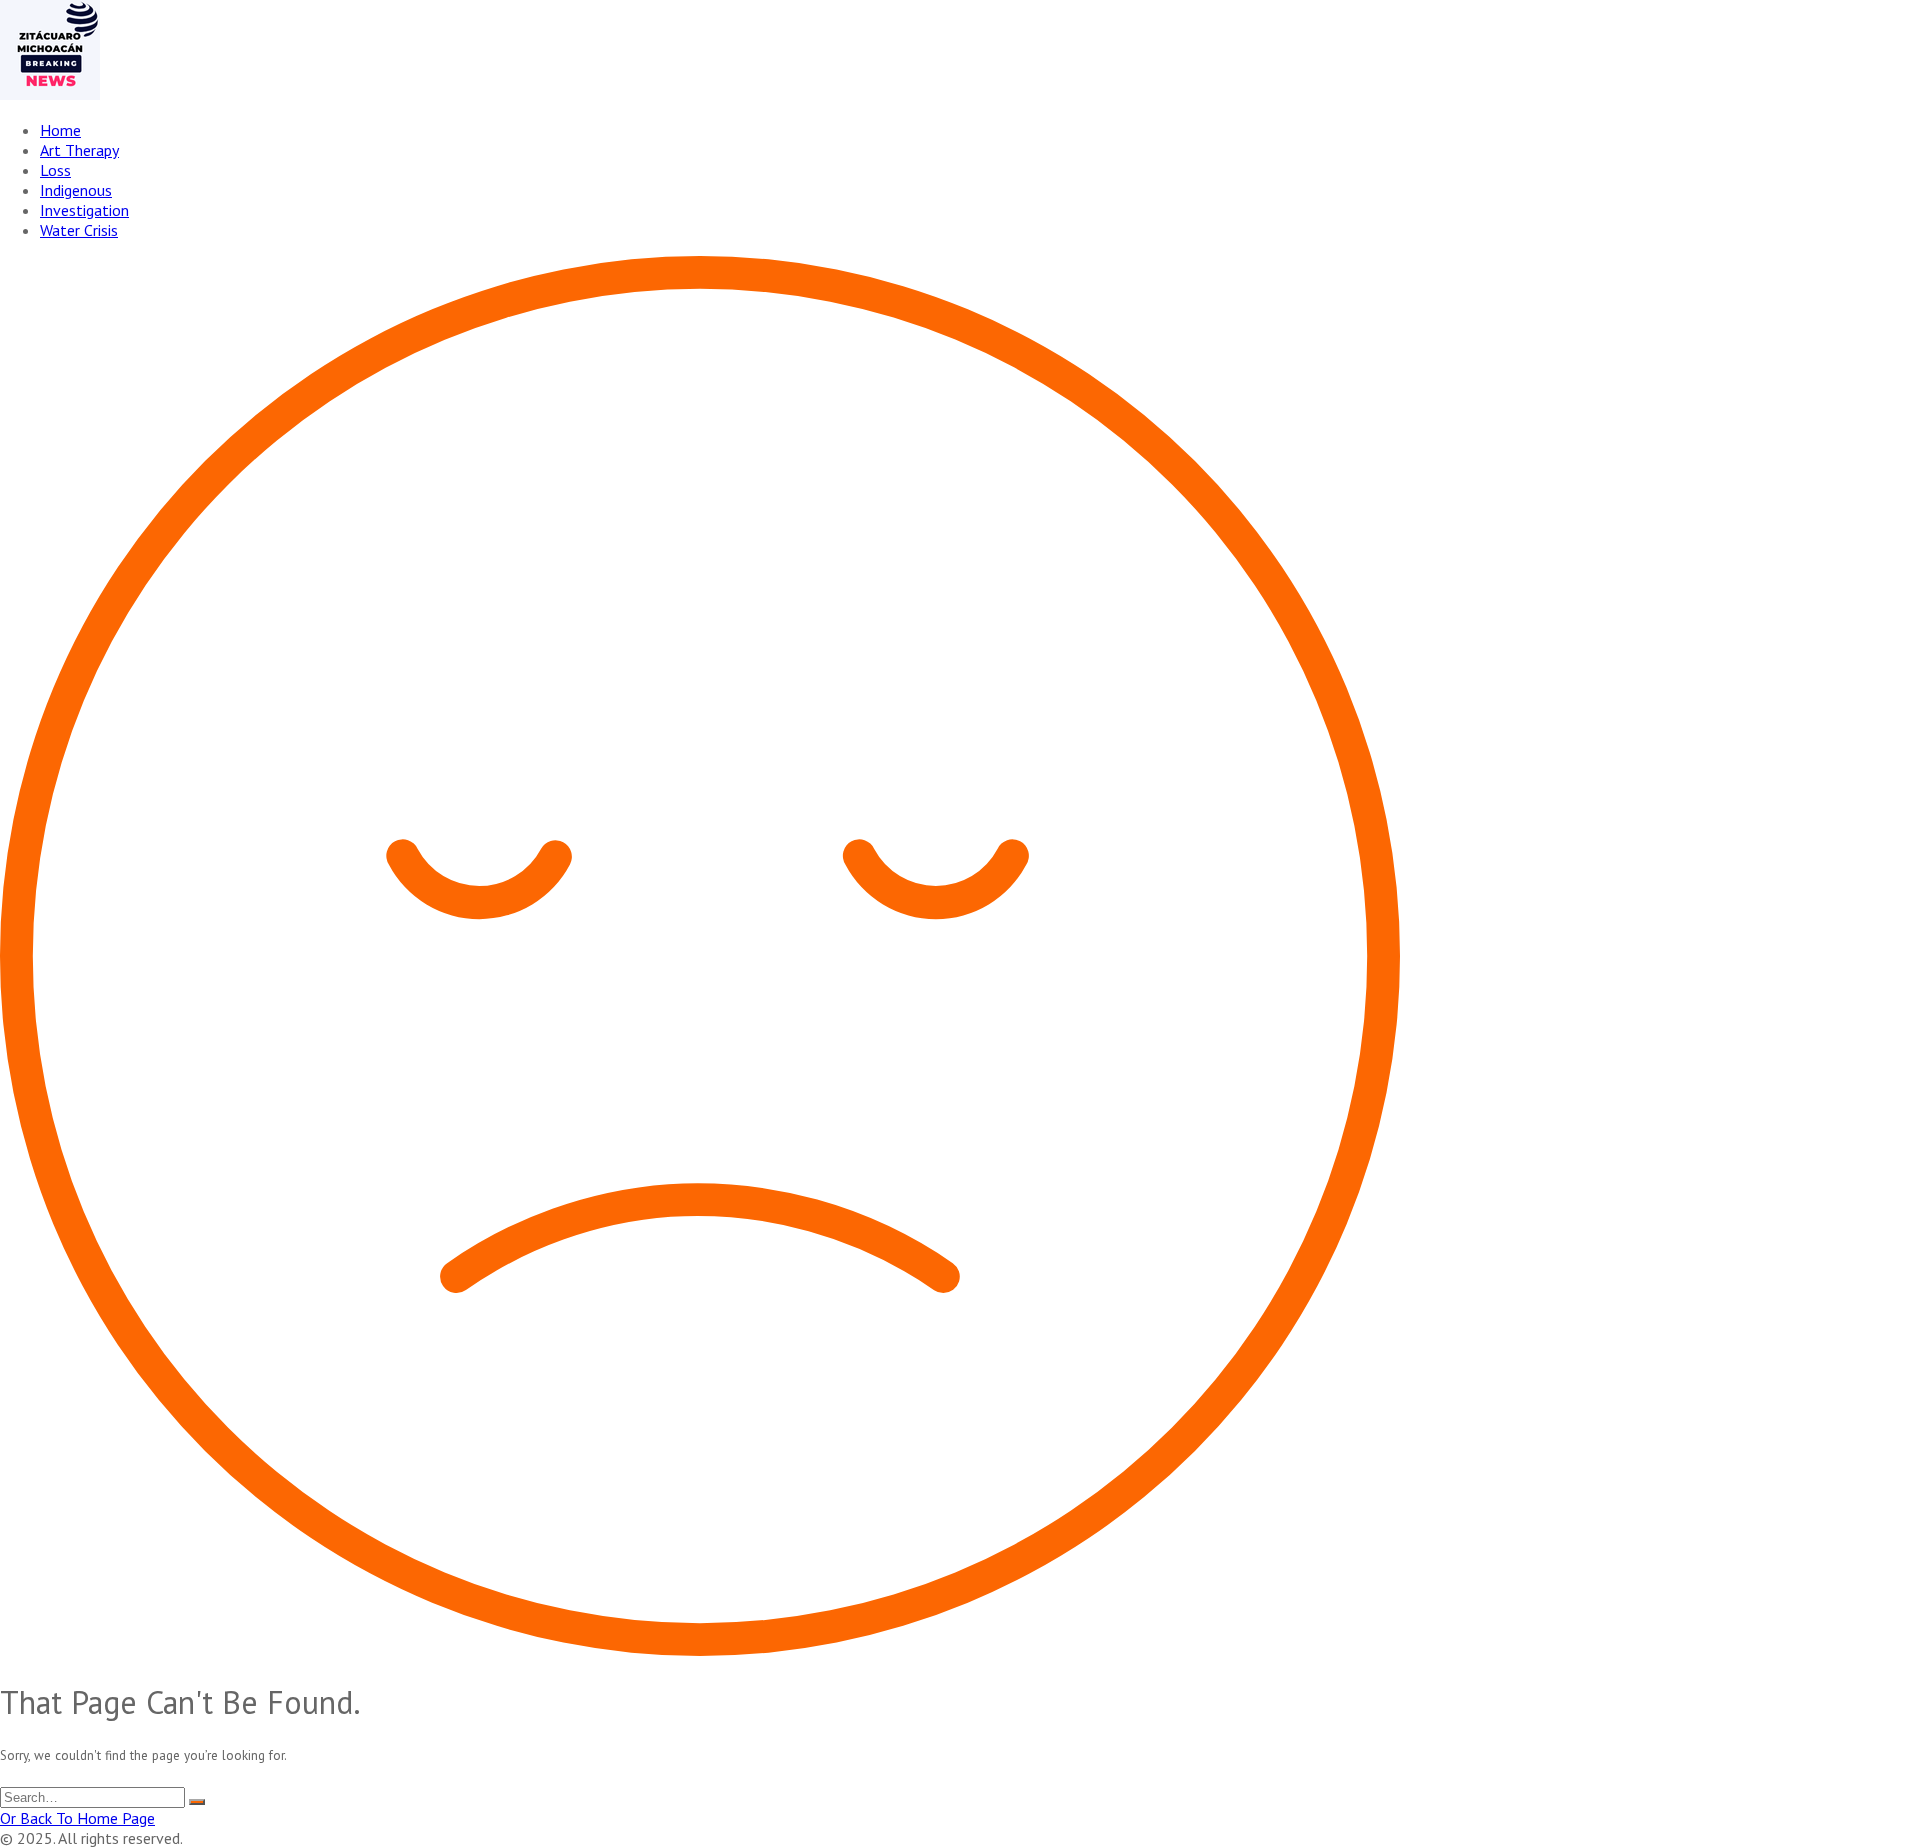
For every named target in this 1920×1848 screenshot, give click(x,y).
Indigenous (76, 190)
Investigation (84, 210)
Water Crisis (79, 230)
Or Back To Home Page (77, 1818)
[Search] (197, 1802)
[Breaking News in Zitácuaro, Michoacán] (50, 94)
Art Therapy (79, 150)
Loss (55, 170)
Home (60, 130)
